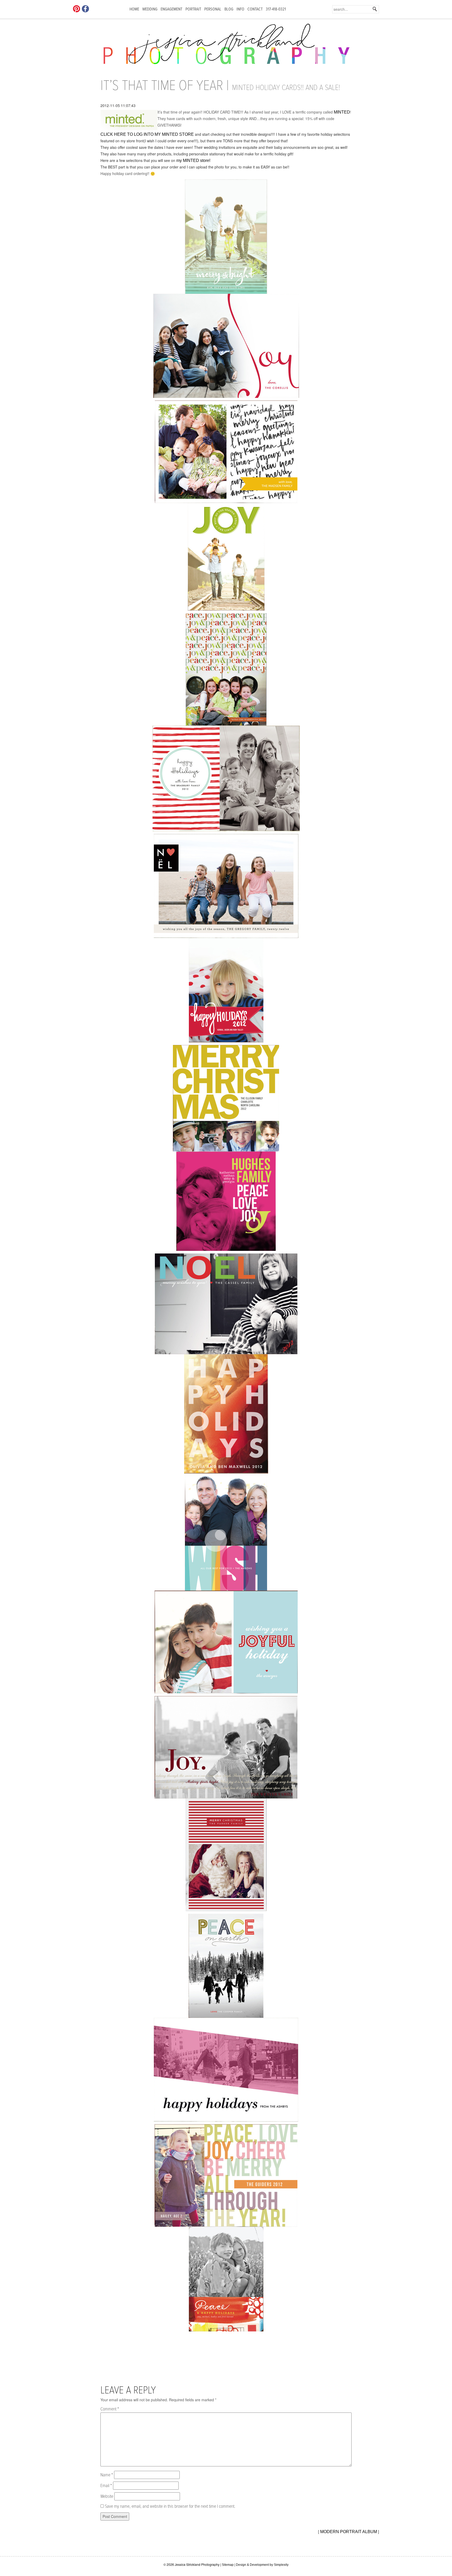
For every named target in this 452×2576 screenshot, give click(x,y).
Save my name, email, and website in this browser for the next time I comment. (170, 2507)
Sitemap (228, 2565)
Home (134, 9)
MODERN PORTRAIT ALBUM (349, 2532)
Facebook (86, 9)
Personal (213, 9)
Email (106, 2486)
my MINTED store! (193, 160)
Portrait (193, 9)
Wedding (150, 9)
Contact (255, 9)
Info (240, 9)
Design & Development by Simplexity (262, 2565)
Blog (229, 9)
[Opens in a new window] (226, 2070)
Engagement (171, 9)
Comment (110, 2409)
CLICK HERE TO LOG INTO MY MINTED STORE (147, 134)
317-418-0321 (276, 9)
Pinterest (77, 9)
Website (107, 2497)
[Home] (226, 47)
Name (107, 2475)
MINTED (342, 112)
